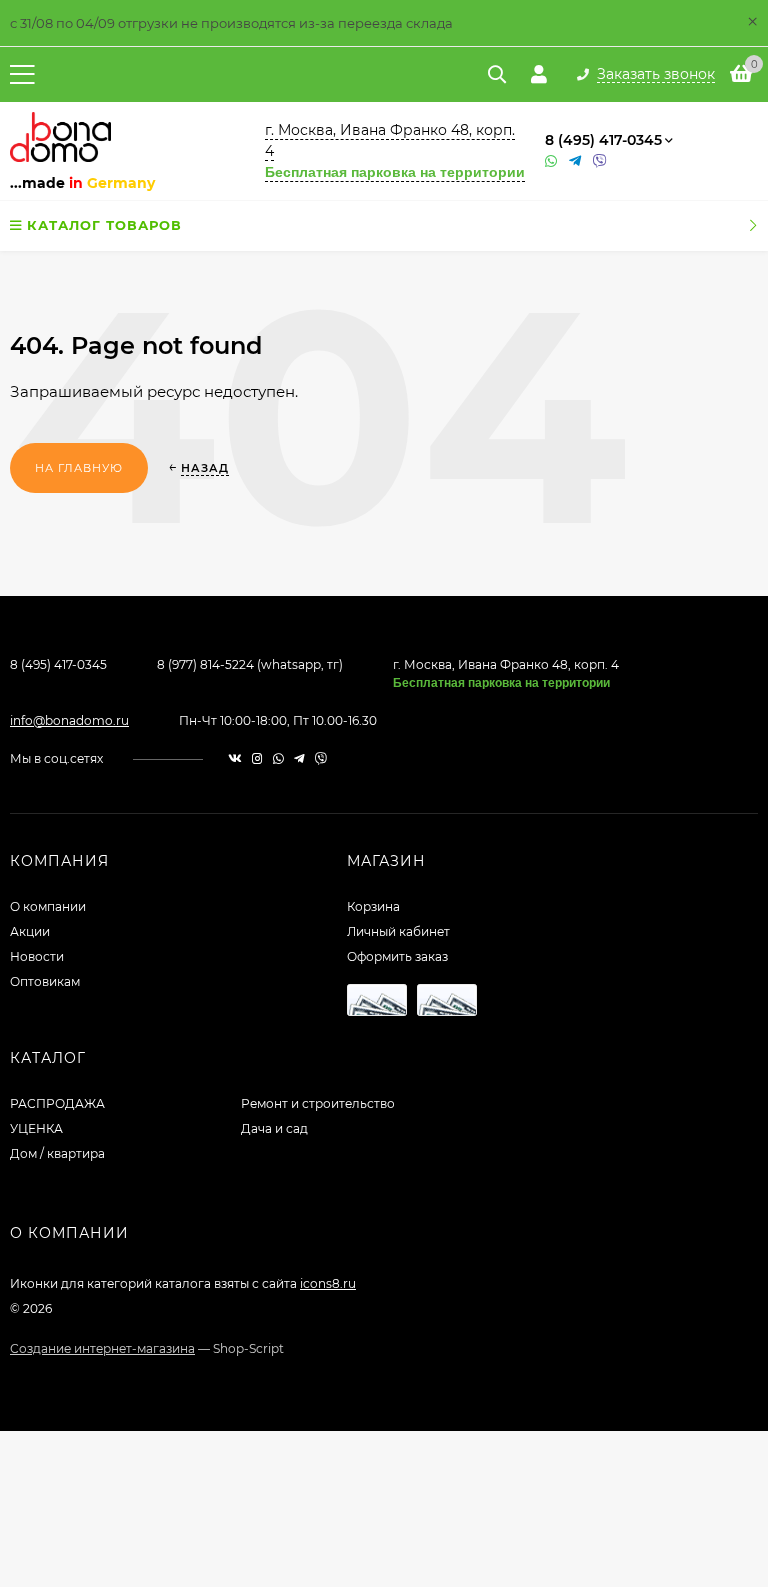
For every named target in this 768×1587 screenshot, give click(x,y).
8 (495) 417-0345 (603, 140)
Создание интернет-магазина (102, 1348)
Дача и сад (274, 1128)
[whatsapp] (278, 758)
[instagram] (257, 758)
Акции (30, 931)
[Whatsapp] (552, 161)
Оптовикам (45, 981)
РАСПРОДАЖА (57, 1103)
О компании (48, 906)
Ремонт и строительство (318, 1103)
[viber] (321, 758)
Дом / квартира (57, 1153)
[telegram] (299, 758)
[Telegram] (576, 161)
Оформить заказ (397, 956)
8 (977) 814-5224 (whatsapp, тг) (250, 664)
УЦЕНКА (36, 1128)
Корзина (373, 906)
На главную (79, 468)
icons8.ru (328, 1283)
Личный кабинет (398, 931)
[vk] (235, 758)
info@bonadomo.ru (69, 720)
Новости (37, 956)
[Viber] (600, 161)
